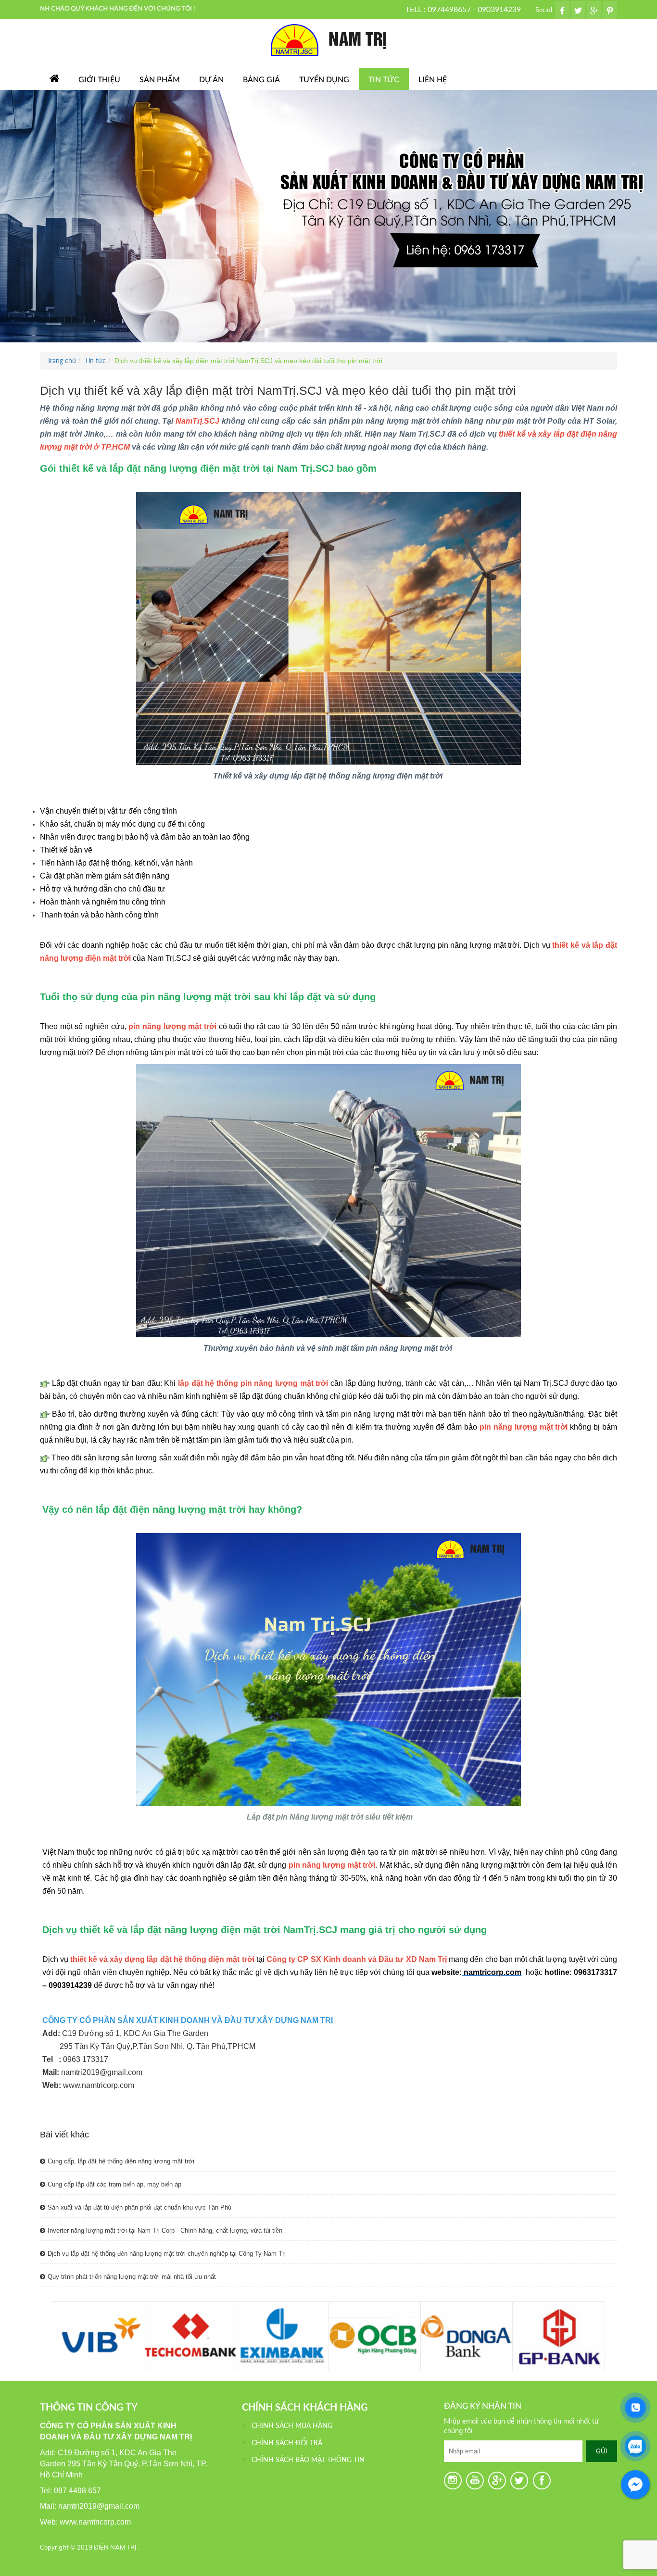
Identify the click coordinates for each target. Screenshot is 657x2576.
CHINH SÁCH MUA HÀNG (292, 2425)
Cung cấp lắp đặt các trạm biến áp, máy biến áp (114, 2184)
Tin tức (384, 79)
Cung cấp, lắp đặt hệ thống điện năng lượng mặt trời (121, 2161)
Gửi (601, 2451)
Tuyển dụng (324, 79)
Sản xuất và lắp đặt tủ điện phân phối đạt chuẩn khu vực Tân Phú (139, 2207)
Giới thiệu (99, 79)
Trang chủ (62, 360)
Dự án (211, 79)
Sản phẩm (160, 79)
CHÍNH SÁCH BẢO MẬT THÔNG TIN (308, 2459)
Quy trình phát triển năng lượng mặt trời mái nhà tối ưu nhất (132, 2277)
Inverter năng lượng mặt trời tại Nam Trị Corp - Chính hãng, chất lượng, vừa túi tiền (165, 2230)
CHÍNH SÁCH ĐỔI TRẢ (287, 2443)
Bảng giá (261, 79)
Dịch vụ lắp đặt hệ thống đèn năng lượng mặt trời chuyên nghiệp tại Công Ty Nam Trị (167, 2254)
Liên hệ (433, 79)
